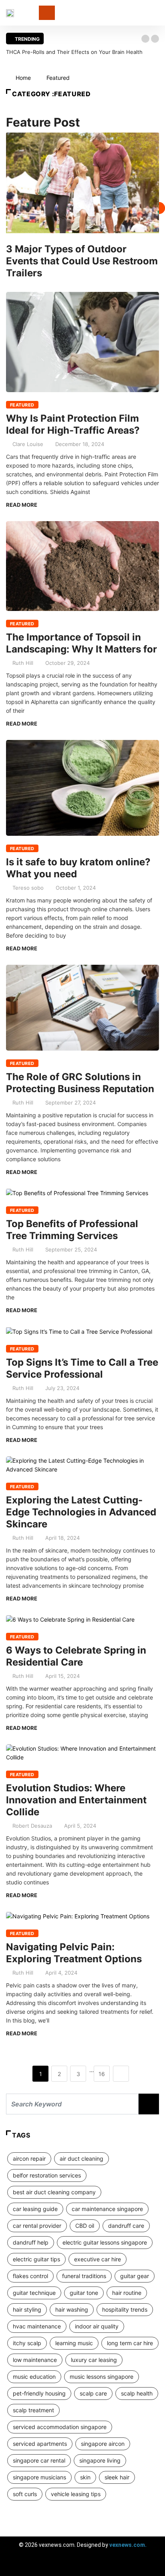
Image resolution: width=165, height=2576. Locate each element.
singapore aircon (103, 2444)
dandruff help (31, 2242)
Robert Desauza (32, 1826)
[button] (145, 39)
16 (102, 2074)
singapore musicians (39, 2477)
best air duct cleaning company (54, 2192)
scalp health (137, 2393)
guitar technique (34, 2293)
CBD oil (85, 2226)
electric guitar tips (36, 2259)
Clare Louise (28, 444)
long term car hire (130, 2343)
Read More (22, 505)
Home (23, 78)
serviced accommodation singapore (60, 2427)
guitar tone (84, 2293)
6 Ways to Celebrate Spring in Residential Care (76, 1656)
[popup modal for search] (157, 13)
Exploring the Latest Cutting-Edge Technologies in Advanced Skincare (81, 1512)
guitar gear (135, 2276)
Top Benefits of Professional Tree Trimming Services (72, 1230)
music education (34, 2377)
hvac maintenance (37, 2326)
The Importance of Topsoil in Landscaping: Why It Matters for (81, 643)
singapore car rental (39, 2460)
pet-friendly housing (39, 2393)
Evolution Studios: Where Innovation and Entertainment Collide (76, 1800)
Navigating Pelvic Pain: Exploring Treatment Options (74, 1953)
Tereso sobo (28, 888)
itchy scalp (27, 2343)
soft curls (25, 2494)
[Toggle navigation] (47, 13)
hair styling (27, 2309)
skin (85, 2477)
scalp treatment (33, 2410)
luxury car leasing (94, 2360)
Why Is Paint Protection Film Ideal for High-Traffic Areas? (73, 424)
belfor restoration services (47, 2175)
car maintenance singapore (107, 2209)
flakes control (30, 2276)
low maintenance (35, 2360)
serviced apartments (40, 2444)
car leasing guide (35, 2209)
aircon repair (29, 2159)
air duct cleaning (81, 2159)
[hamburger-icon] (152, 2566)
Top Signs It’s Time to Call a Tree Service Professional (82, 1368)
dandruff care (126, 2226)
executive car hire (98, 2259)
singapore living (100, 2460)
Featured (58, 78)
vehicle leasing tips (76, 2494)
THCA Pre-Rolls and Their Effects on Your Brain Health (74, 52)
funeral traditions (84, 2276)
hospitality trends (125, 2309)
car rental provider (37, 2226)
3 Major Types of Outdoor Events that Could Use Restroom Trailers (82, 261)
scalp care (93, 2393)
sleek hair (117, 2477)
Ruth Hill (23, 663)
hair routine (127, 2293)
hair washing (72, 2309)
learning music (74, 2343)
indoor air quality (97, 2326)
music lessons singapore (102, 2377)
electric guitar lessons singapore (105, 2242)
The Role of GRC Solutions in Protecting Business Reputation (80, 1083)
